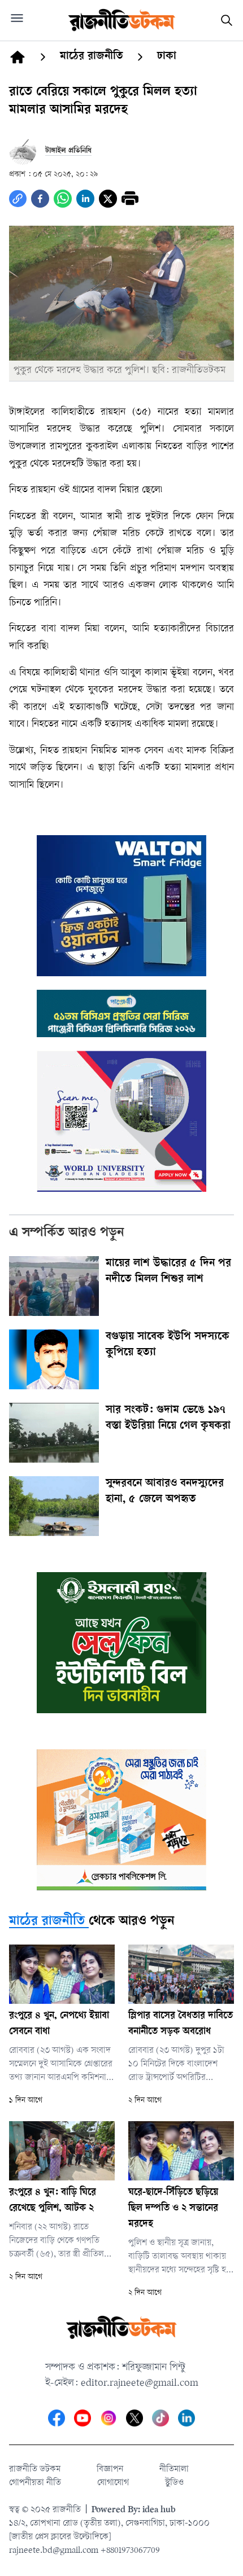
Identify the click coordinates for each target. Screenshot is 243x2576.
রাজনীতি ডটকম (35, 2470)
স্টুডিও (174, 2483)
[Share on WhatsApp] (63, 199)
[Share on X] (108, 199)
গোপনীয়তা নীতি (35, 2483)
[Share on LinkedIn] (85, 199)
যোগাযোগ (113, 2483)
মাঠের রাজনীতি (47, 1922)
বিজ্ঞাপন (110, 2470)
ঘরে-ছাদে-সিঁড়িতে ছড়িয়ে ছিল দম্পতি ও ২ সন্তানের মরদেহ (173, 2209)
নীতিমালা (174, 2470)
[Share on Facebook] (40, 199)
